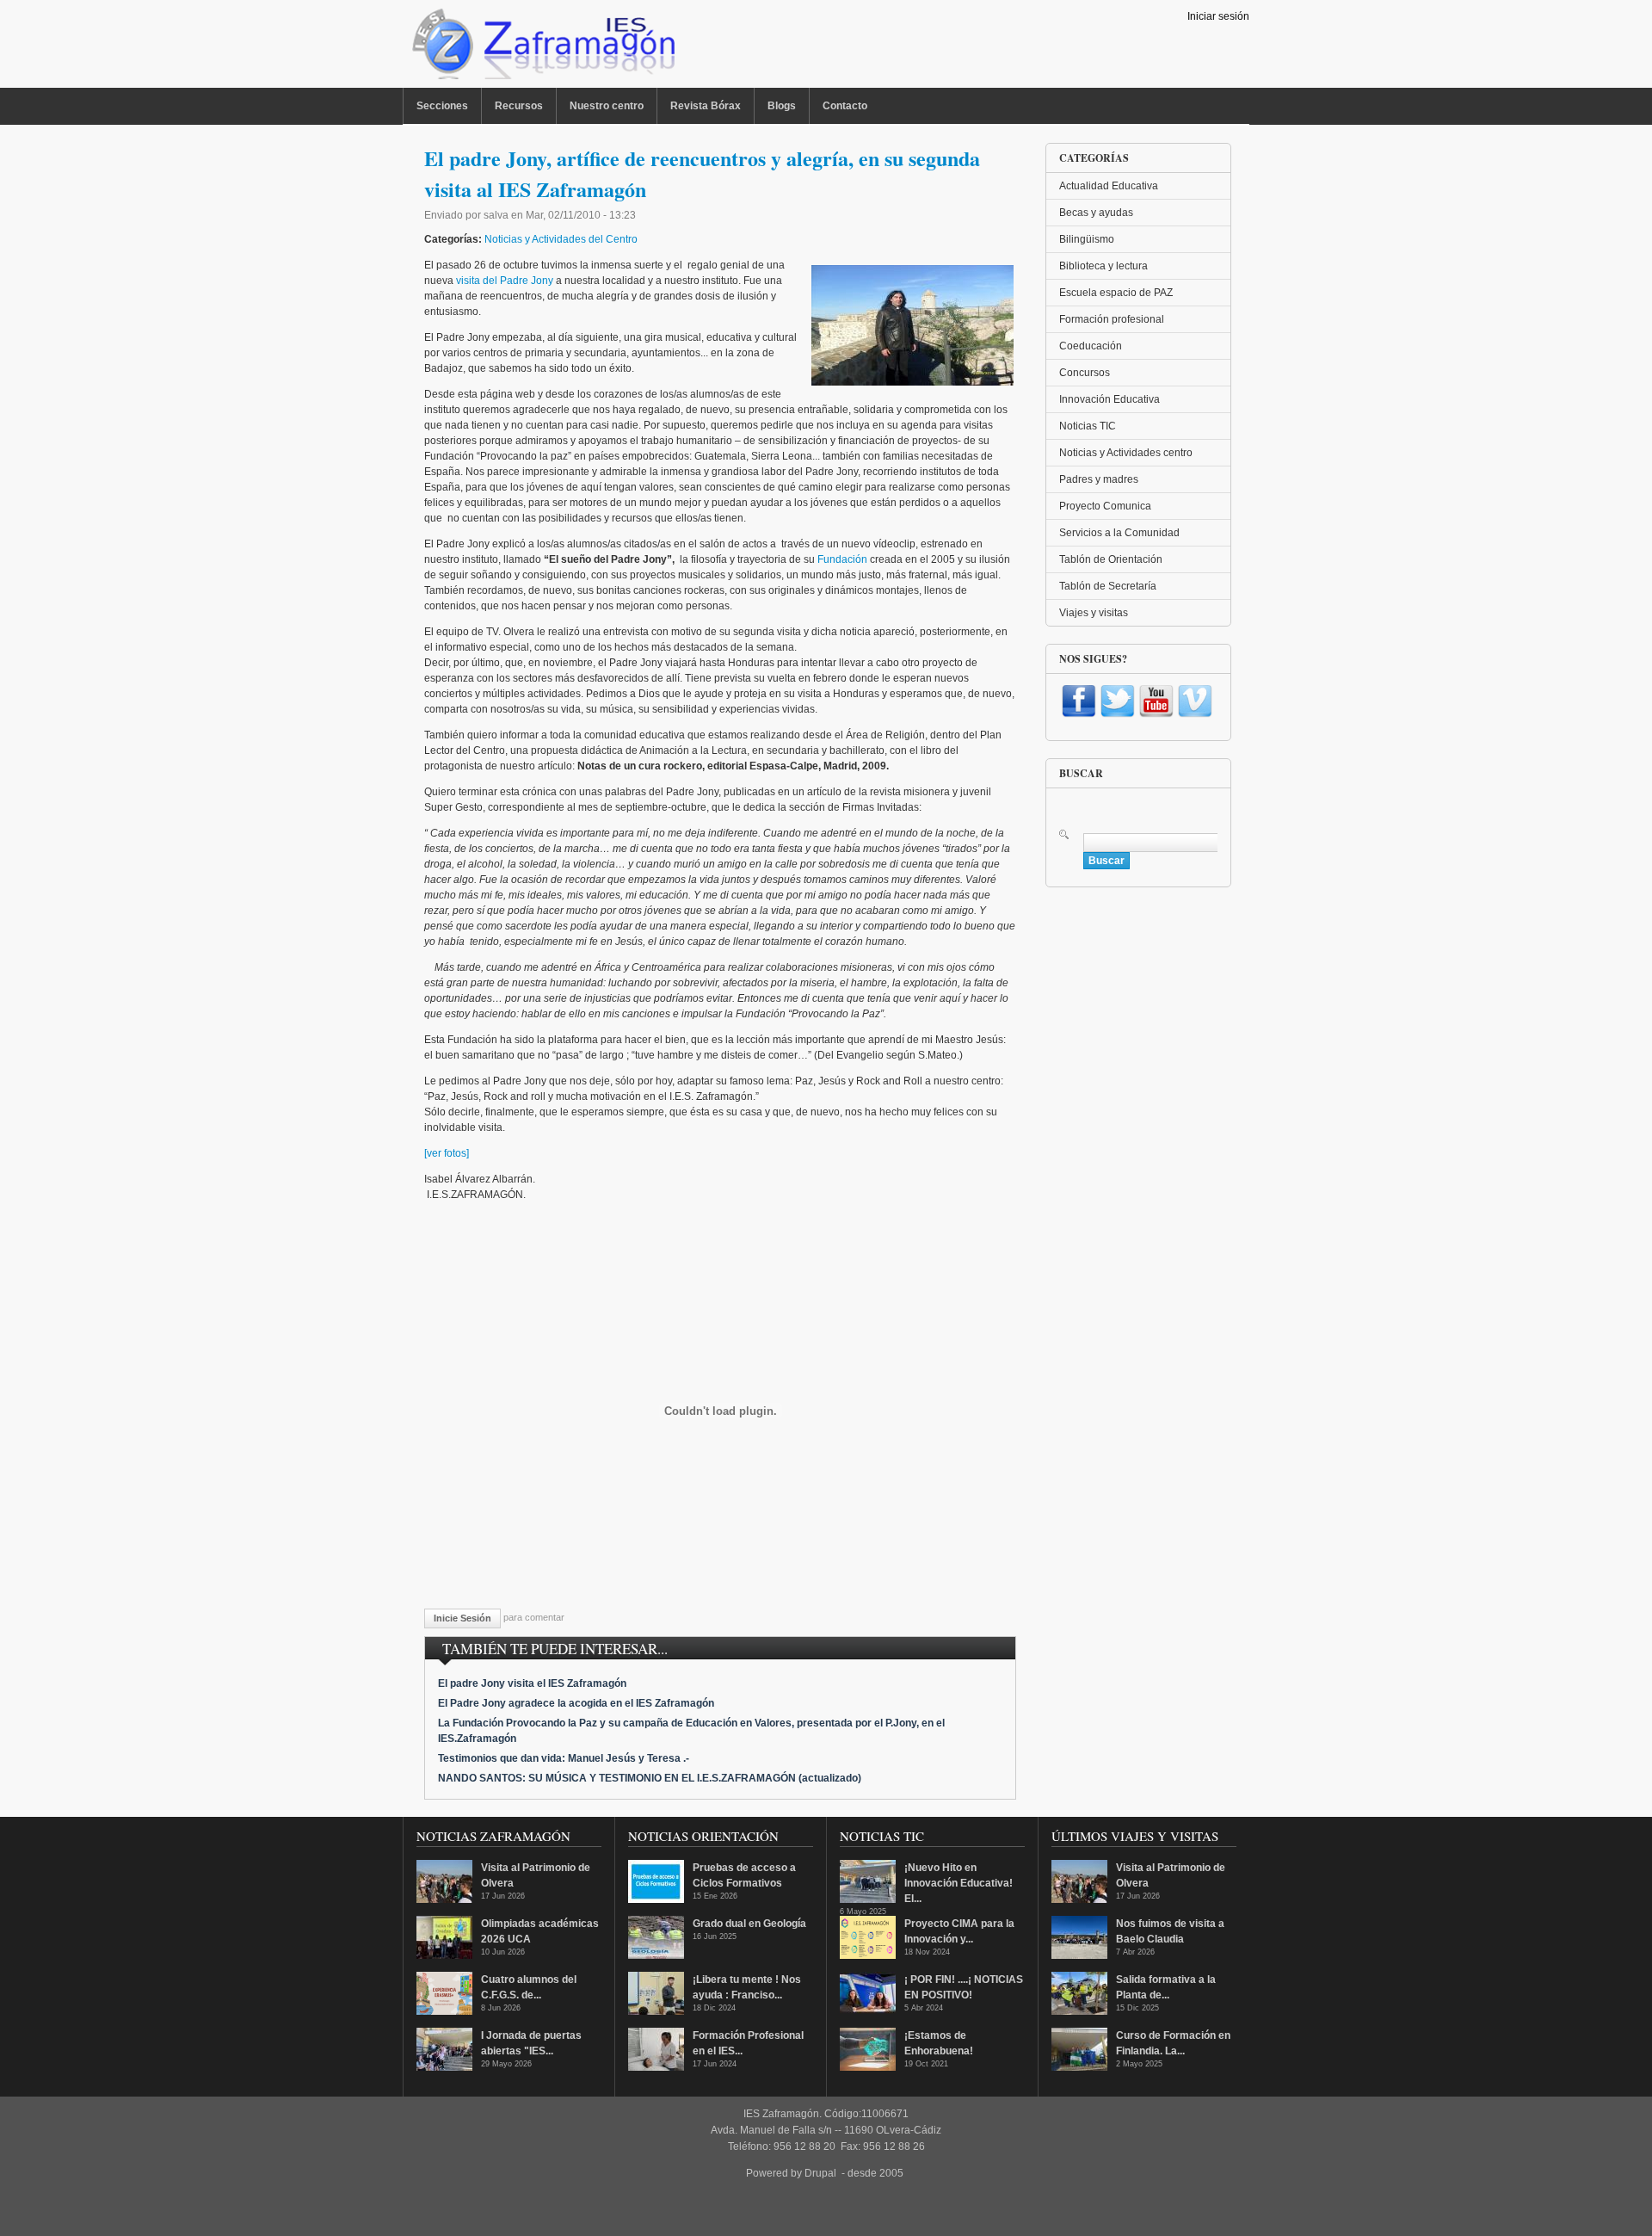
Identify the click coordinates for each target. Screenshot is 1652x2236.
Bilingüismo (1087, 239)
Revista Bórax (706, 106)
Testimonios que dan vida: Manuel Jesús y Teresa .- (564, 1758)
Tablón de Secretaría (1108, 586)
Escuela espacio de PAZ (1116, 293)
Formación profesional (1112, 319)
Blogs (782, 106)
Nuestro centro (607, 106)
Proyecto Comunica (1105, 506)
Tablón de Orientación (1111, 559)
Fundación (842, 559)
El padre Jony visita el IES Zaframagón (532, 1683)
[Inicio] (542, 48)
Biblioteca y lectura (1103, 266)
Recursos (519, 106)
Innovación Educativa (1110, 399)
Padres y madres (1099, 479)
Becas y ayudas (1096, 213)
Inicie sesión (462, 1618)
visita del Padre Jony (505, 281)
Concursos (1085, 373)
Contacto (845, 106)
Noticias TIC (1088, 426)
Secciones (442, 106)
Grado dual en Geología (749, 1924)
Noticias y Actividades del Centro (561, 239)
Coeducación (1091, 346)
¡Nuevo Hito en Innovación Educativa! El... (959, 1883)
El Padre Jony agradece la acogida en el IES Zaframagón (576, 1703)
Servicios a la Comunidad (1119, 533)
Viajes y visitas (1094, 613)
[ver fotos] (447, 1153)
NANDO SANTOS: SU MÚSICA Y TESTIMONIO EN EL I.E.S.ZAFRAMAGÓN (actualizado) (650, 1778)
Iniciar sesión (1218, 16)
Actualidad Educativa (1109, 186)
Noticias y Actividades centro (1126, 453)
